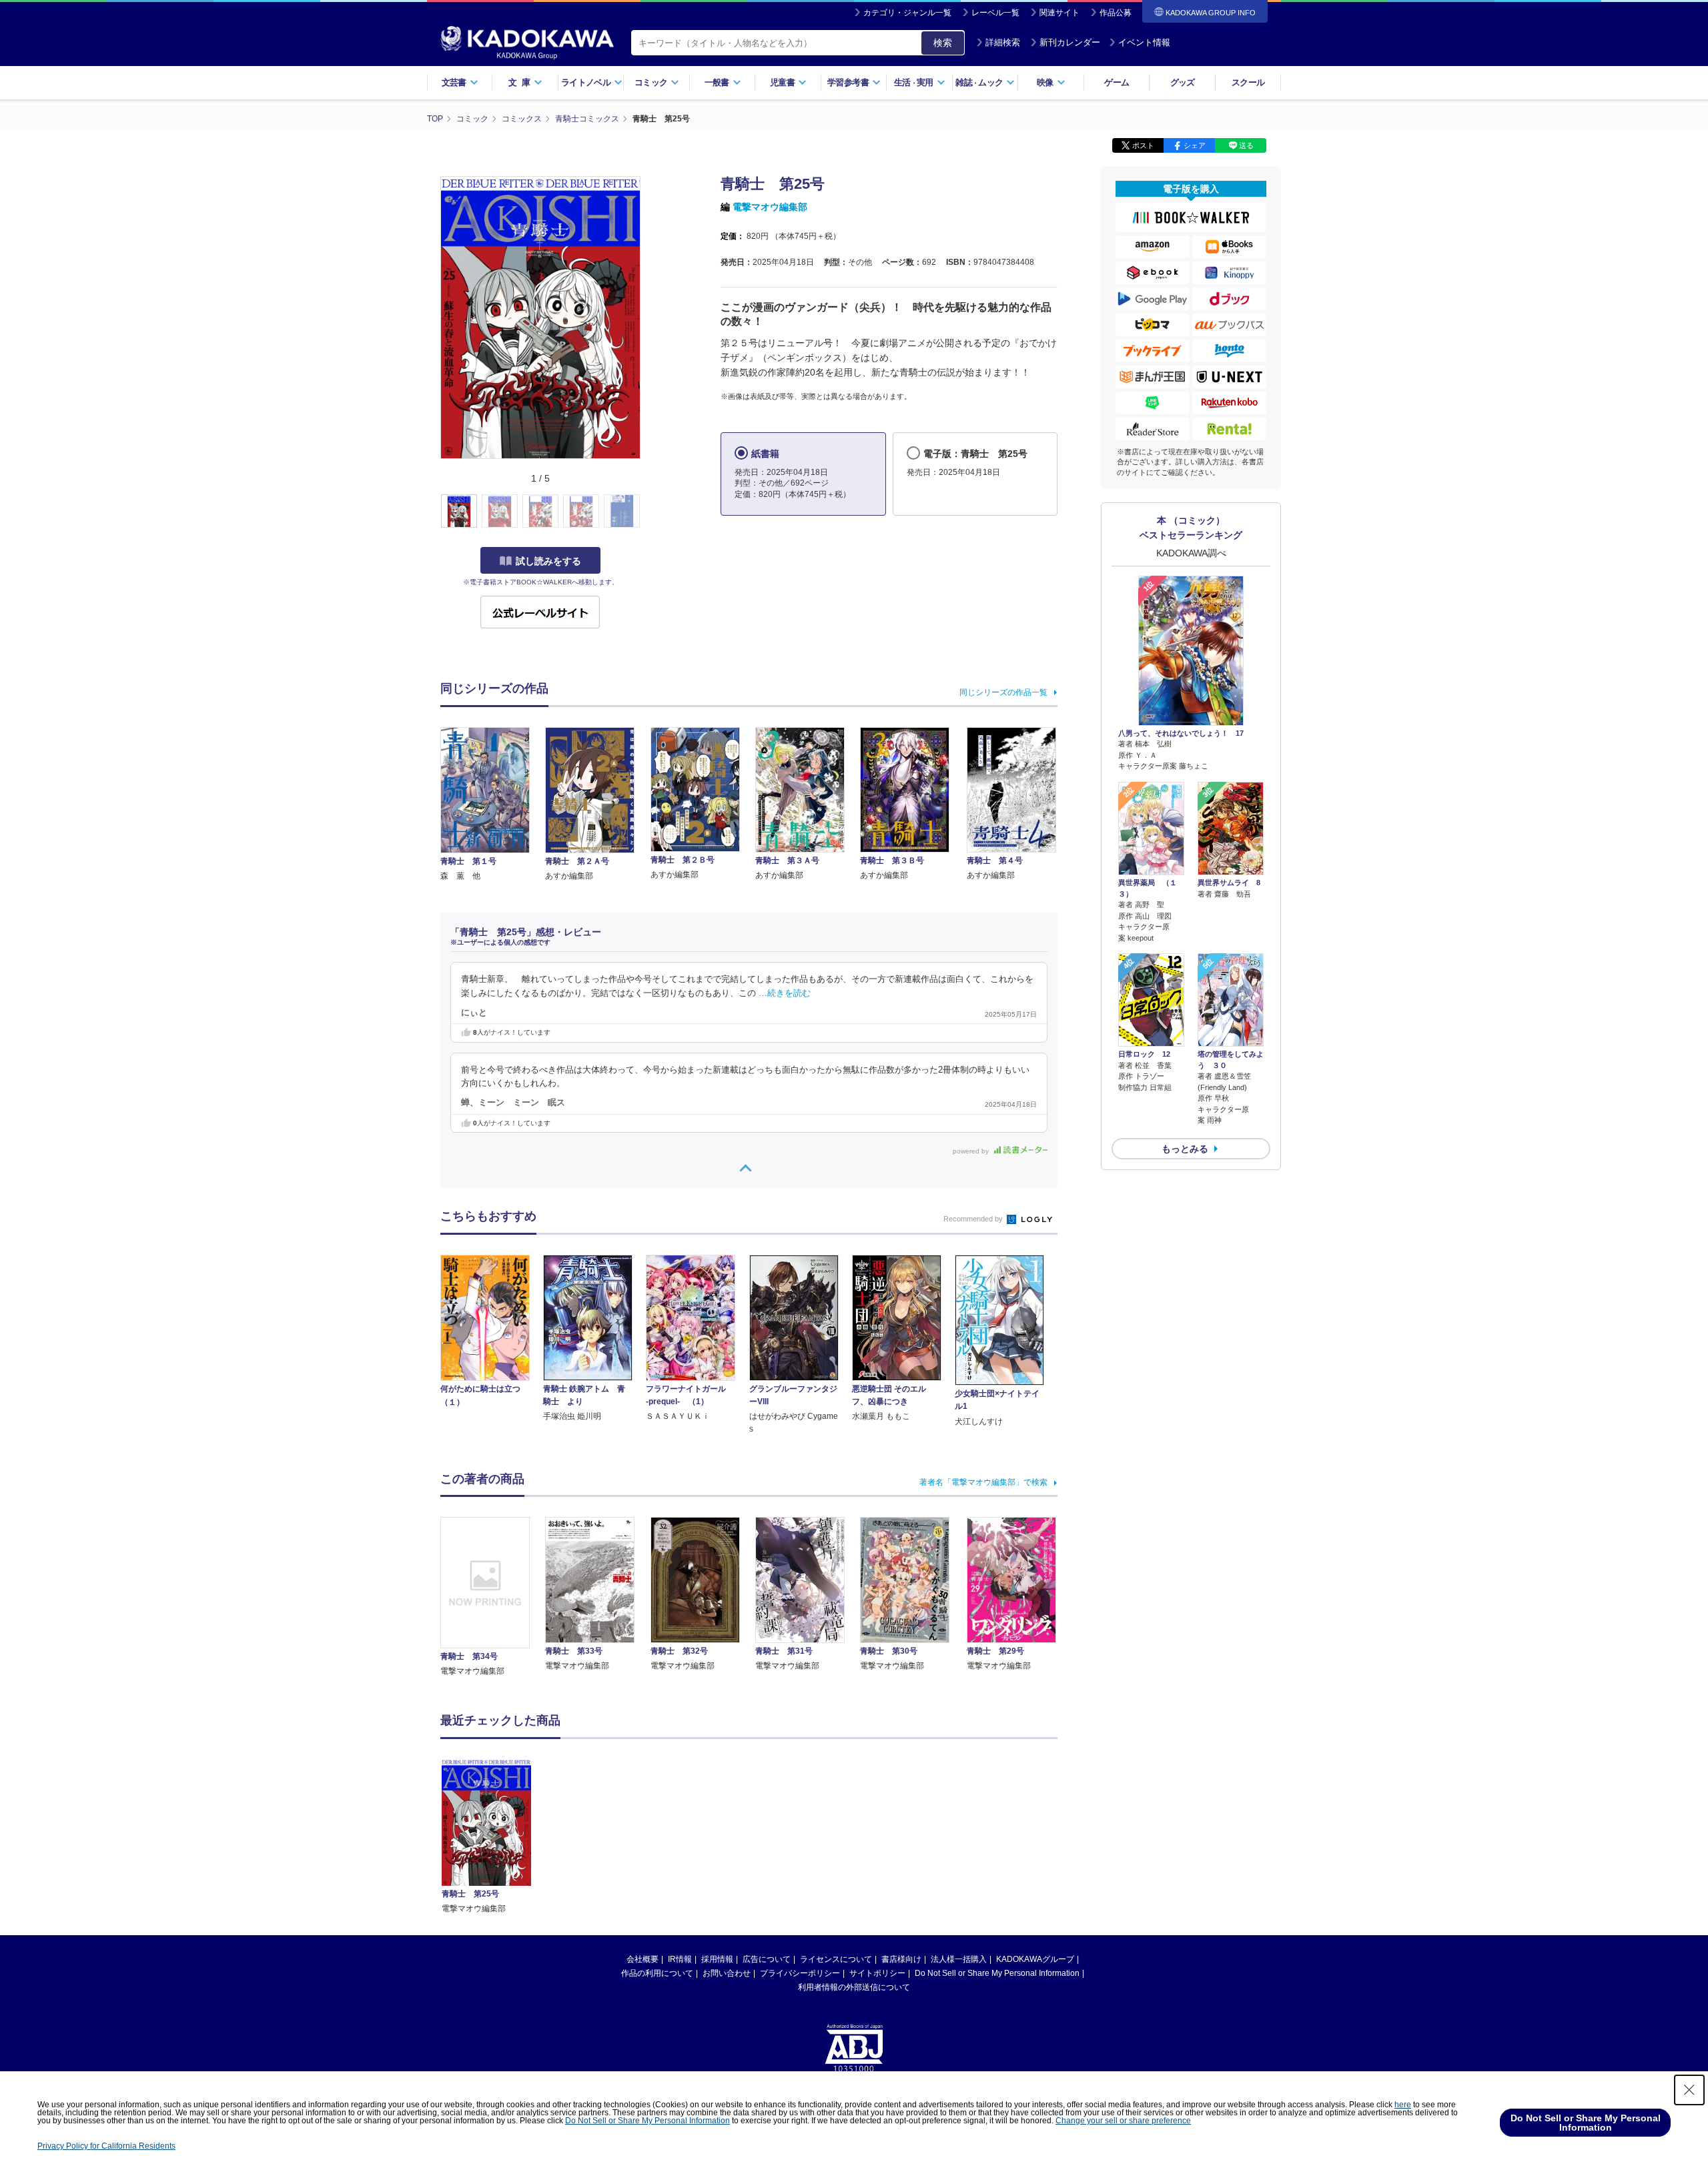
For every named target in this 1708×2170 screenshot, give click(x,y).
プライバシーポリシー (800, 1973)
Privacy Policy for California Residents (106, 2146)
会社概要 (643, 1959)
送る (1246, 145)
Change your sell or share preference (1123, 2121)
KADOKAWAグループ (1035, 1959)
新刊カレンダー (1070, 42)
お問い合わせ (727, 1973)
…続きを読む (785, 993)
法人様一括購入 (959, 1959)
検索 (943, 43)
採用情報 (717, 1959)
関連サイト (1059, 13)
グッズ (1183, 82)
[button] (648, 512)
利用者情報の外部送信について (854, 1987)
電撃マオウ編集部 (770, 207)
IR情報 (680, 1959)
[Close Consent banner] (1689, 2090)
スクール (1248, 82)
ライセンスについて (836, 1959)
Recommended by (974, 1219)
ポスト (1143, 145)
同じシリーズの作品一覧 (1003, 692)
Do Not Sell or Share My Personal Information (997, 1973)
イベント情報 (1144, 42)
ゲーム (1117, 82)
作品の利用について (657, 1973)
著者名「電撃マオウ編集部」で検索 (983, 1482)
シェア (1195, 145)
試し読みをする (548, 561)
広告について (767, 1959)
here (1403, 2105)
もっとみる (1185, 1149)
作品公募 (1116, 13)
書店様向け (901, 1959)
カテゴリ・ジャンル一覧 (907, 13)
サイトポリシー (877, 1973)
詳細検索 (1003, 42)
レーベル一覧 (995, 13)
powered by (972, 1151)
